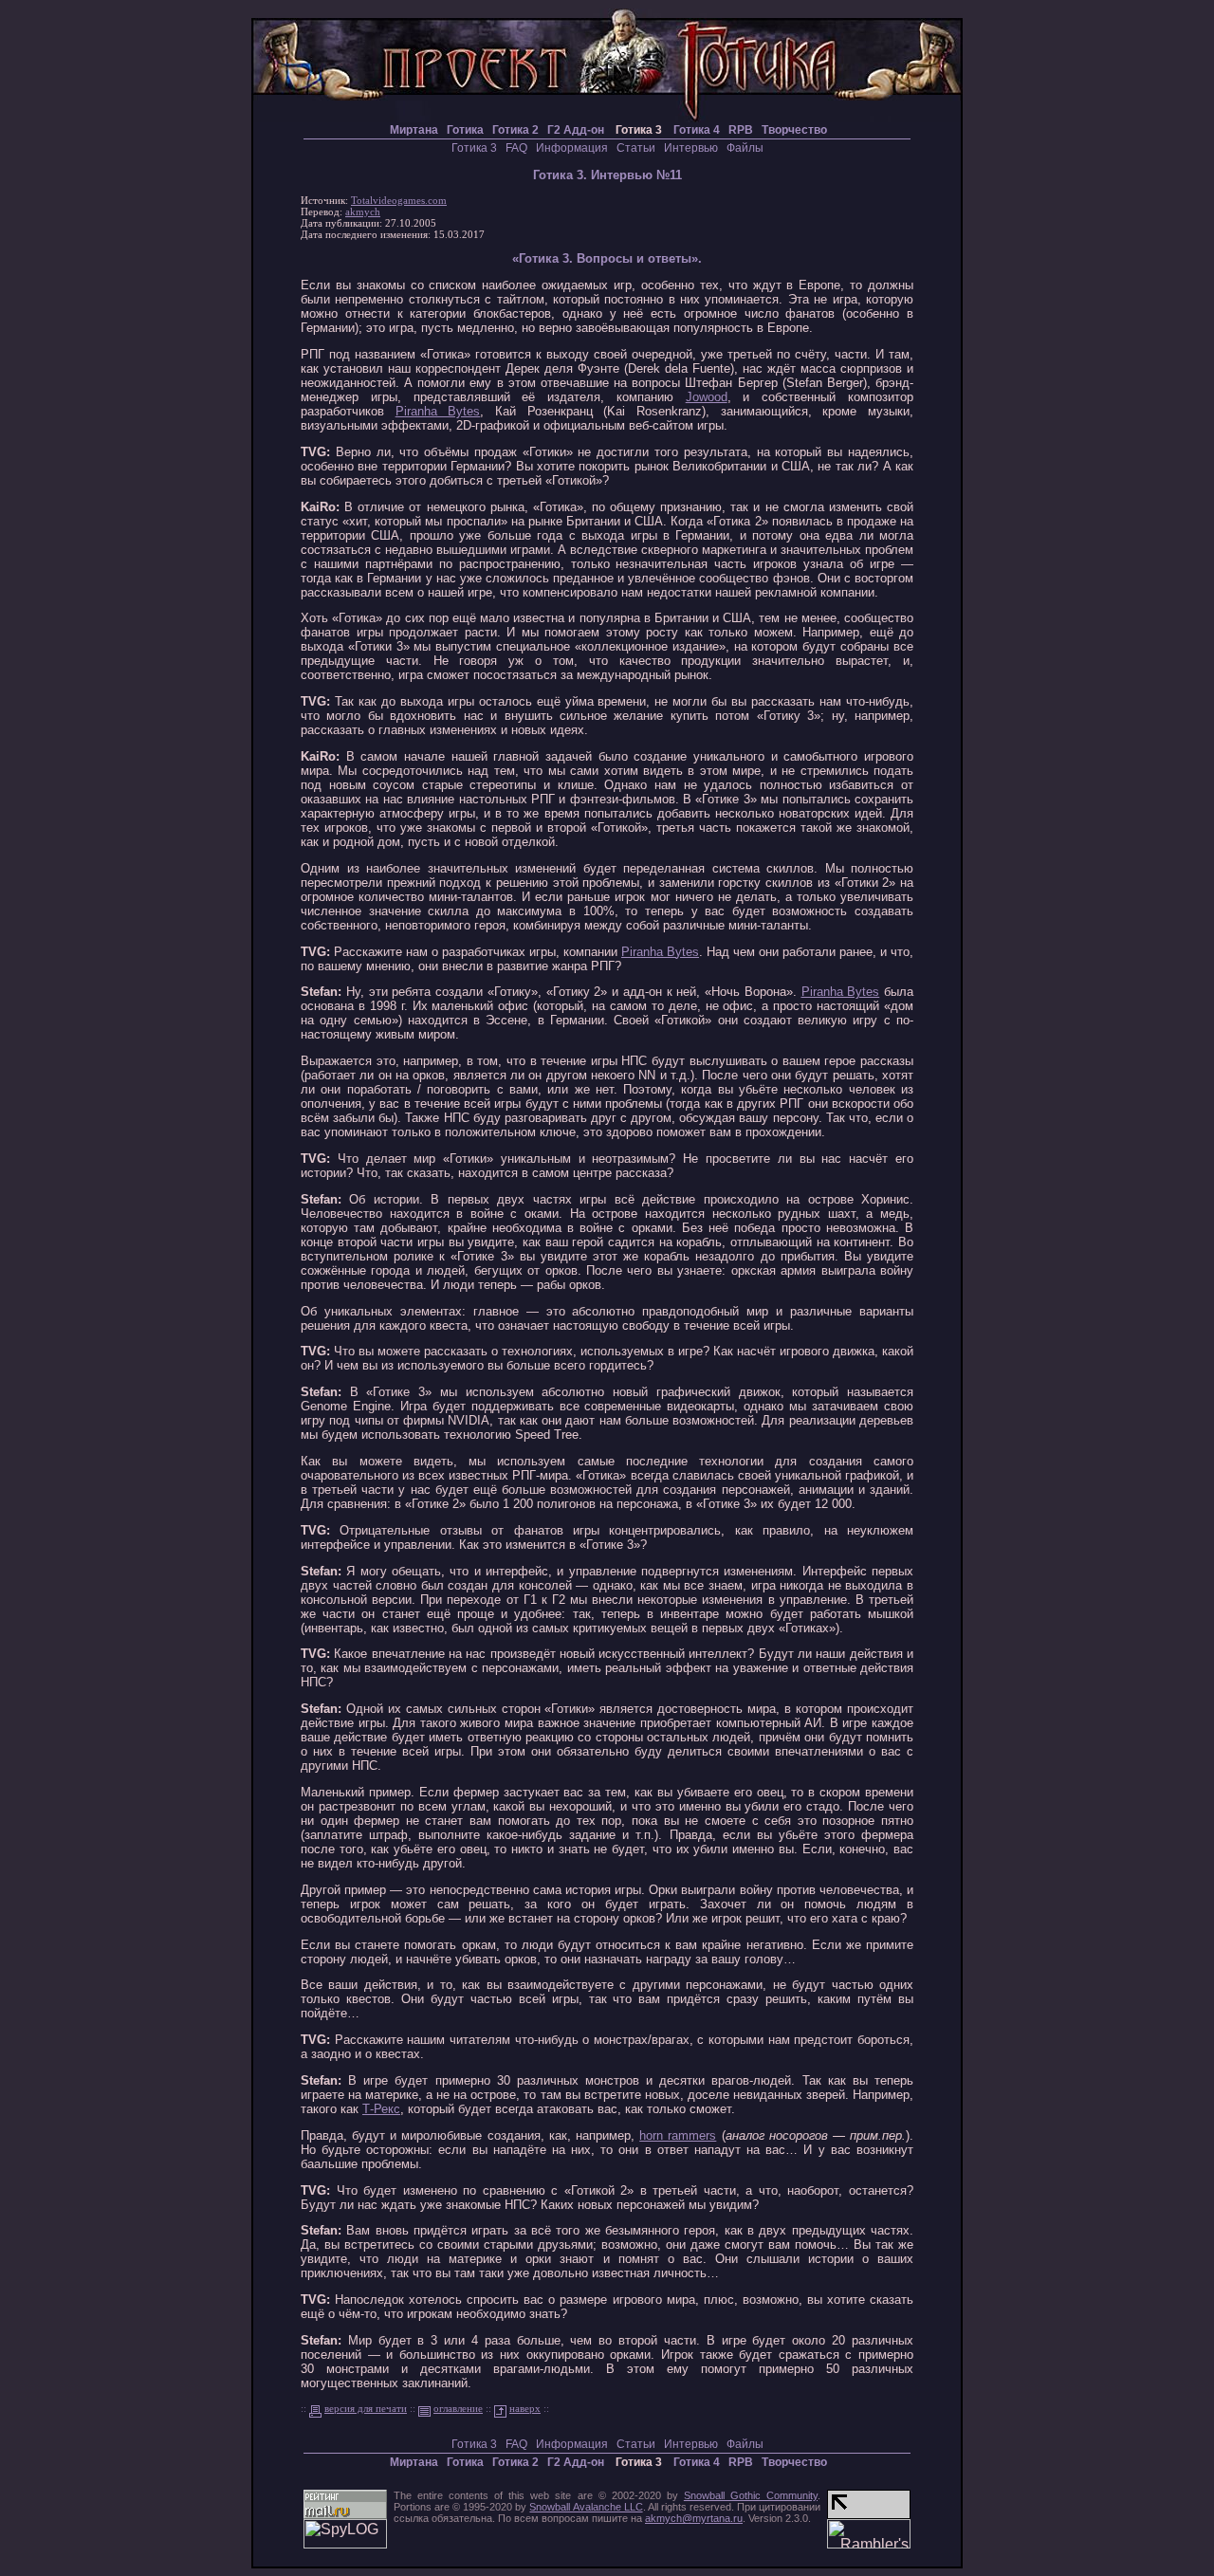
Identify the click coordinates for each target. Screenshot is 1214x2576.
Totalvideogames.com (399, 200)
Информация (572, 148)
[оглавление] (424, 2408)
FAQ (516, 148)
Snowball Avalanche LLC (586, 2507)
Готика (465, 130)
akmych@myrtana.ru (694, 2518)
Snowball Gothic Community (751, 2495)
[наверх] (500, 2408)
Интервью (691, 148)
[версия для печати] (315, 2408)
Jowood (707, 397)
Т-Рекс (381, 2109)
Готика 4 (697, 130)
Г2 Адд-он (576, 130)
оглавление (458, 2408)
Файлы (745, 148)
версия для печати (366, 2408)
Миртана (411, 130)
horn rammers (678, 2135)
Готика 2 (515, 130)
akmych (363, 212)
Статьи (636, 148)
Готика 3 (474, 148)
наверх (525, 2408)
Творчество (794, 130)
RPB (741, 130)
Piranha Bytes (438, 411)
